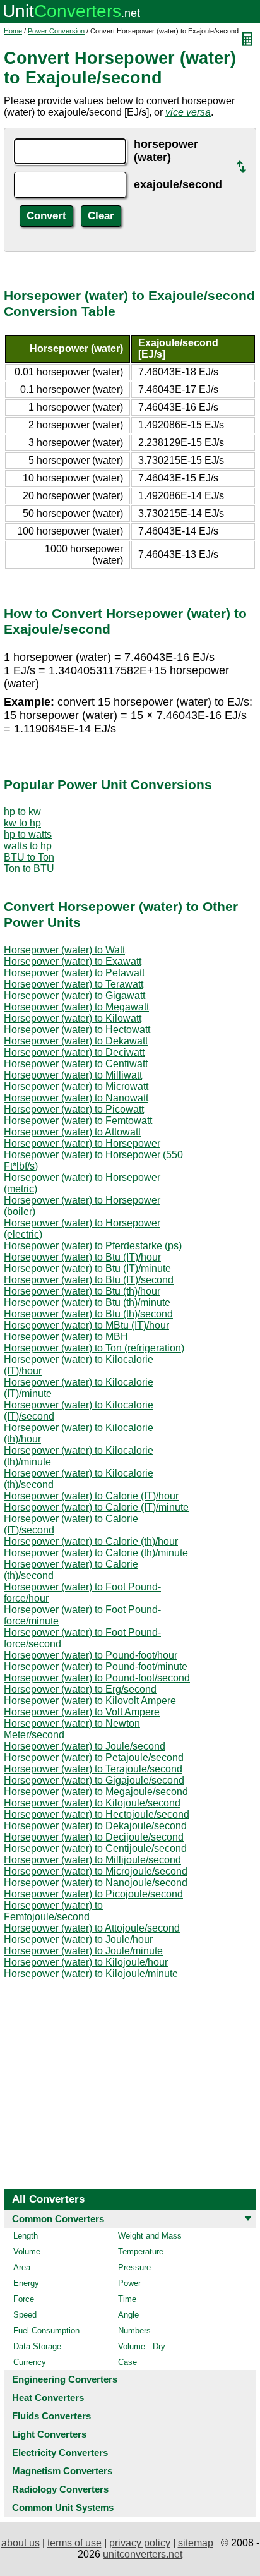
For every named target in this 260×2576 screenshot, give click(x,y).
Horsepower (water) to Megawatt (76, 1007)
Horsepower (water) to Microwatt (76, 1086)
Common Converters (58, 2219)
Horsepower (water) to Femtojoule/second (53, 1911)
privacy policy (140, 2543)
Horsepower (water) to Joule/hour (78, 1939)
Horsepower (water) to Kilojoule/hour (86, 1962)
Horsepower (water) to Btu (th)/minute (87, 1303)
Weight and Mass (150, 2236)
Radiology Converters (60, 2489)
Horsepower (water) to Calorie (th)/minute (96, 1553)
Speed (25, 2315)
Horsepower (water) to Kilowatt (73, 1018)
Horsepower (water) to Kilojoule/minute (91, 1974)
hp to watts (28, 834)
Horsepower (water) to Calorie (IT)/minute (96, 1507)
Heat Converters (48, 2398)
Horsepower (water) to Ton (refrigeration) (94, 1348)
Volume (27, 2252)
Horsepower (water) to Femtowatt (78, 1121)
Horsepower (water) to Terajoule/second (93, 1769)
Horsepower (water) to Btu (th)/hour (82, 1291)
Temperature (141, 2252)
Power (129, 2283)
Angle (128, 2315)
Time (127, 2299)
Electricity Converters (60, 2452)
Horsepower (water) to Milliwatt (73, 1075)
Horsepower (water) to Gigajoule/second (94, 1780)
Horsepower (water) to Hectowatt (77, 1030)
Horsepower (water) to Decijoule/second (94, 1837)
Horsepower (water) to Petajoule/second (94, 1757)
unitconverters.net (143, 2554)
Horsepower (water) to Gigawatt (74, 995)
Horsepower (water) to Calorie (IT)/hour (91, 1496)
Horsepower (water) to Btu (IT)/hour (82, 1257)
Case (127, 2362)
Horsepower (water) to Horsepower (82, 1143)
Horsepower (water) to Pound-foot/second (97, 1678)
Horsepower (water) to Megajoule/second (96, 1792)
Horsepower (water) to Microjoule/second (96, 1871)
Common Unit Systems (63, 2507)
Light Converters (49, 2434)
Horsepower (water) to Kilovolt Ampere (90, 1701)
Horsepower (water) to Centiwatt (76, 1064)
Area (22, 2267)
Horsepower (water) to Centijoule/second (95, 1848)
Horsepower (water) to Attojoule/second (92, 1928)
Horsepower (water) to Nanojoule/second (96, 1883)
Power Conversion (56, 31)
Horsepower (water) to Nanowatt (76, 1098)
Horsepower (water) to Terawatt (74, 984)
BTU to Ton (29, 857)
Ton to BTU (29, 868)
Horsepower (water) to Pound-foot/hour (91, 1655)
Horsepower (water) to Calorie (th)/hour (91, 1541)
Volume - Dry (142, 2346)
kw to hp (22, 823)
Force (24, 2299)
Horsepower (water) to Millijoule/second (92, 1860)
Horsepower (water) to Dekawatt (76, 1041)
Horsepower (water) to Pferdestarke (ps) (93, 1246)
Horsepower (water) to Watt (64, 950)
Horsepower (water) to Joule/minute (83, 1951)
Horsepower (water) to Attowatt (72, 1132)
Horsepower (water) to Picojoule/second (93, 1894)
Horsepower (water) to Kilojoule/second (92, 1803)
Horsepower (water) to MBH (66, 1337)
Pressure (134, 2267)
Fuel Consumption (46, 2331)
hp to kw (22, 812)
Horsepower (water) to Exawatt (73, 961)
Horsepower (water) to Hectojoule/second (97, 1814)
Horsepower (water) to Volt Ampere (82, 1712)
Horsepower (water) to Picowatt (74, 1109)
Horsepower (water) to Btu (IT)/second (89, 1280)
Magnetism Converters (62, 2471)
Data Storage (37, 2346)
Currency (30, 2362)
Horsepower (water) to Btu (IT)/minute (87, 1268)
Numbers (134, 2331)
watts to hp (28, 846)
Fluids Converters (51, 2416)
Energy (26, 2283)
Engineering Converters (65, 2379)
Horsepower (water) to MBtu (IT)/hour (86, 1325)
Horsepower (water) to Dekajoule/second (95, 1826)
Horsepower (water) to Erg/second (80, 1689)
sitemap (196, 2543)
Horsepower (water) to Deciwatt (74, 1052)
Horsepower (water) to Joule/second (85, 1746)
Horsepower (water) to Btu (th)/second (88, 1314)
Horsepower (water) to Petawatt (74, 973)
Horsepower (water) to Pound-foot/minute (96, 1666)
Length (26, 2236)
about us (21, 2543)
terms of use (74, 2543)
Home (13, 31)
